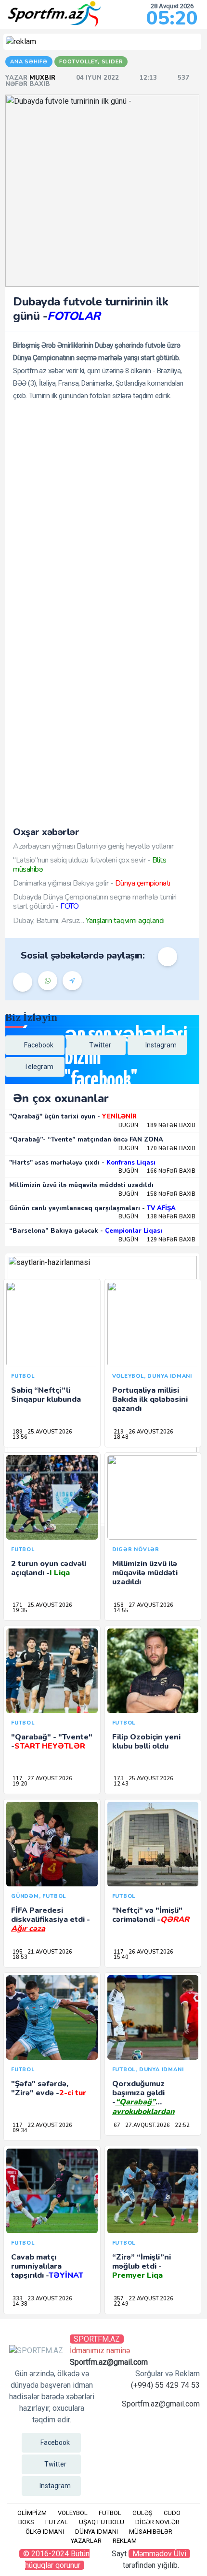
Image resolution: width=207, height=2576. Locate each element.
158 (119, 1605)
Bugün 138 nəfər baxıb (157, 1217)
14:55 (121, 1610)
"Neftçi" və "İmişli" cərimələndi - (151, 1915)
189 (18, 1432)
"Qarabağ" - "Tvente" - (52, 1742)
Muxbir (43, 78)
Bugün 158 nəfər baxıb (157, 1194)
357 (119, 2299)
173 (119, 1779)
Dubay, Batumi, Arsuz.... (89, 921)
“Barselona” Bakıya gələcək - (86, 1231)
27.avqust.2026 (151, 1605)
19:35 (20, 1610)
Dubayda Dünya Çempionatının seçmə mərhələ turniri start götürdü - (95, 902)
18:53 (20, 1957)
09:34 (20, 2131)
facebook (39, 1045)
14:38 (20, 2304)
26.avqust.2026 (151, 1432)
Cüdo (172, 2513)
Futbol (110, 2513)
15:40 (121, 1957)
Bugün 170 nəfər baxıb (157, 1148)
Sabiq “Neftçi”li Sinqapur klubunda (46, 1395)
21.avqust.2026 (50, 1952)
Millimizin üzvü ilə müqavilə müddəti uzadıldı (81, 1185)
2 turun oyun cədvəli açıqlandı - (49, 1568)
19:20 (20, 1784)
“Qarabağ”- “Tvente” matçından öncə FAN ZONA (86, 1140)
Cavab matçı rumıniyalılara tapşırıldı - (47, 2266)
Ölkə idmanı (45, 2532)
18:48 (121, 1437)
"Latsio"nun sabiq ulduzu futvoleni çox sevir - (90, 865)
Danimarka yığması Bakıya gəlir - (92, 883)
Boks (26, 2522)
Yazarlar (86, 2541)
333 (18, 2299)
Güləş (142, 2513)
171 (18, 1605)
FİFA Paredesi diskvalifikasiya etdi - (51, 1920)
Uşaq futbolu (102, 2522)
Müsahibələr (151, 2532)
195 (18, 1952)
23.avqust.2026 (50, 2299)
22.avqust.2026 (50, 2125)
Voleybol (73, 2513)
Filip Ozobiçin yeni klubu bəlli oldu (146, 1742)
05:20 (172, 18)
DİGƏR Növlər (157, 2522)
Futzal (57, 2522)
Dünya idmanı (97, 2532)
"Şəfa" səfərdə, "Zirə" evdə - (49, 2088)
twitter (100, 1045)
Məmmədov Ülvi (159, 2554)
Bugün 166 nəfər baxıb (157, 1171)
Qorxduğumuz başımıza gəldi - (143, 2102)
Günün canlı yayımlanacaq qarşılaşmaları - (92, 1208)
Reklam (125, 2541)
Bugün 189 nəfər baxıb (157, 1125)
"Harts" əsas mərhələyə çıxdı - (82, 1163)
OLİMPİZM (32, 2513)
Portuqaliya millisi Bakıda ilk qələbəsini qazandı (150, 1399)
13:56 (20, 1437)
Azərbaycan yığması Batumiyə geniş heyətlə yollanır (93, 846)
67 (117, 2125)
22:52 (182, 2125)
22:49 (121, 2304)
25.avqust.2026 (50, 1432)
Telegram (39, 1067)
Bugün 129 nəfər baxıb (157, 1240)
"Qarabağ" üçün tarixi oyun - (73, 1117)
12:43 (121, 1784)
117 (18, 1779)
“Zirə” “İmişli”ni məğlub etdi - (142, 2266)
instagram (161, 1045)
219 (119, 1432)
